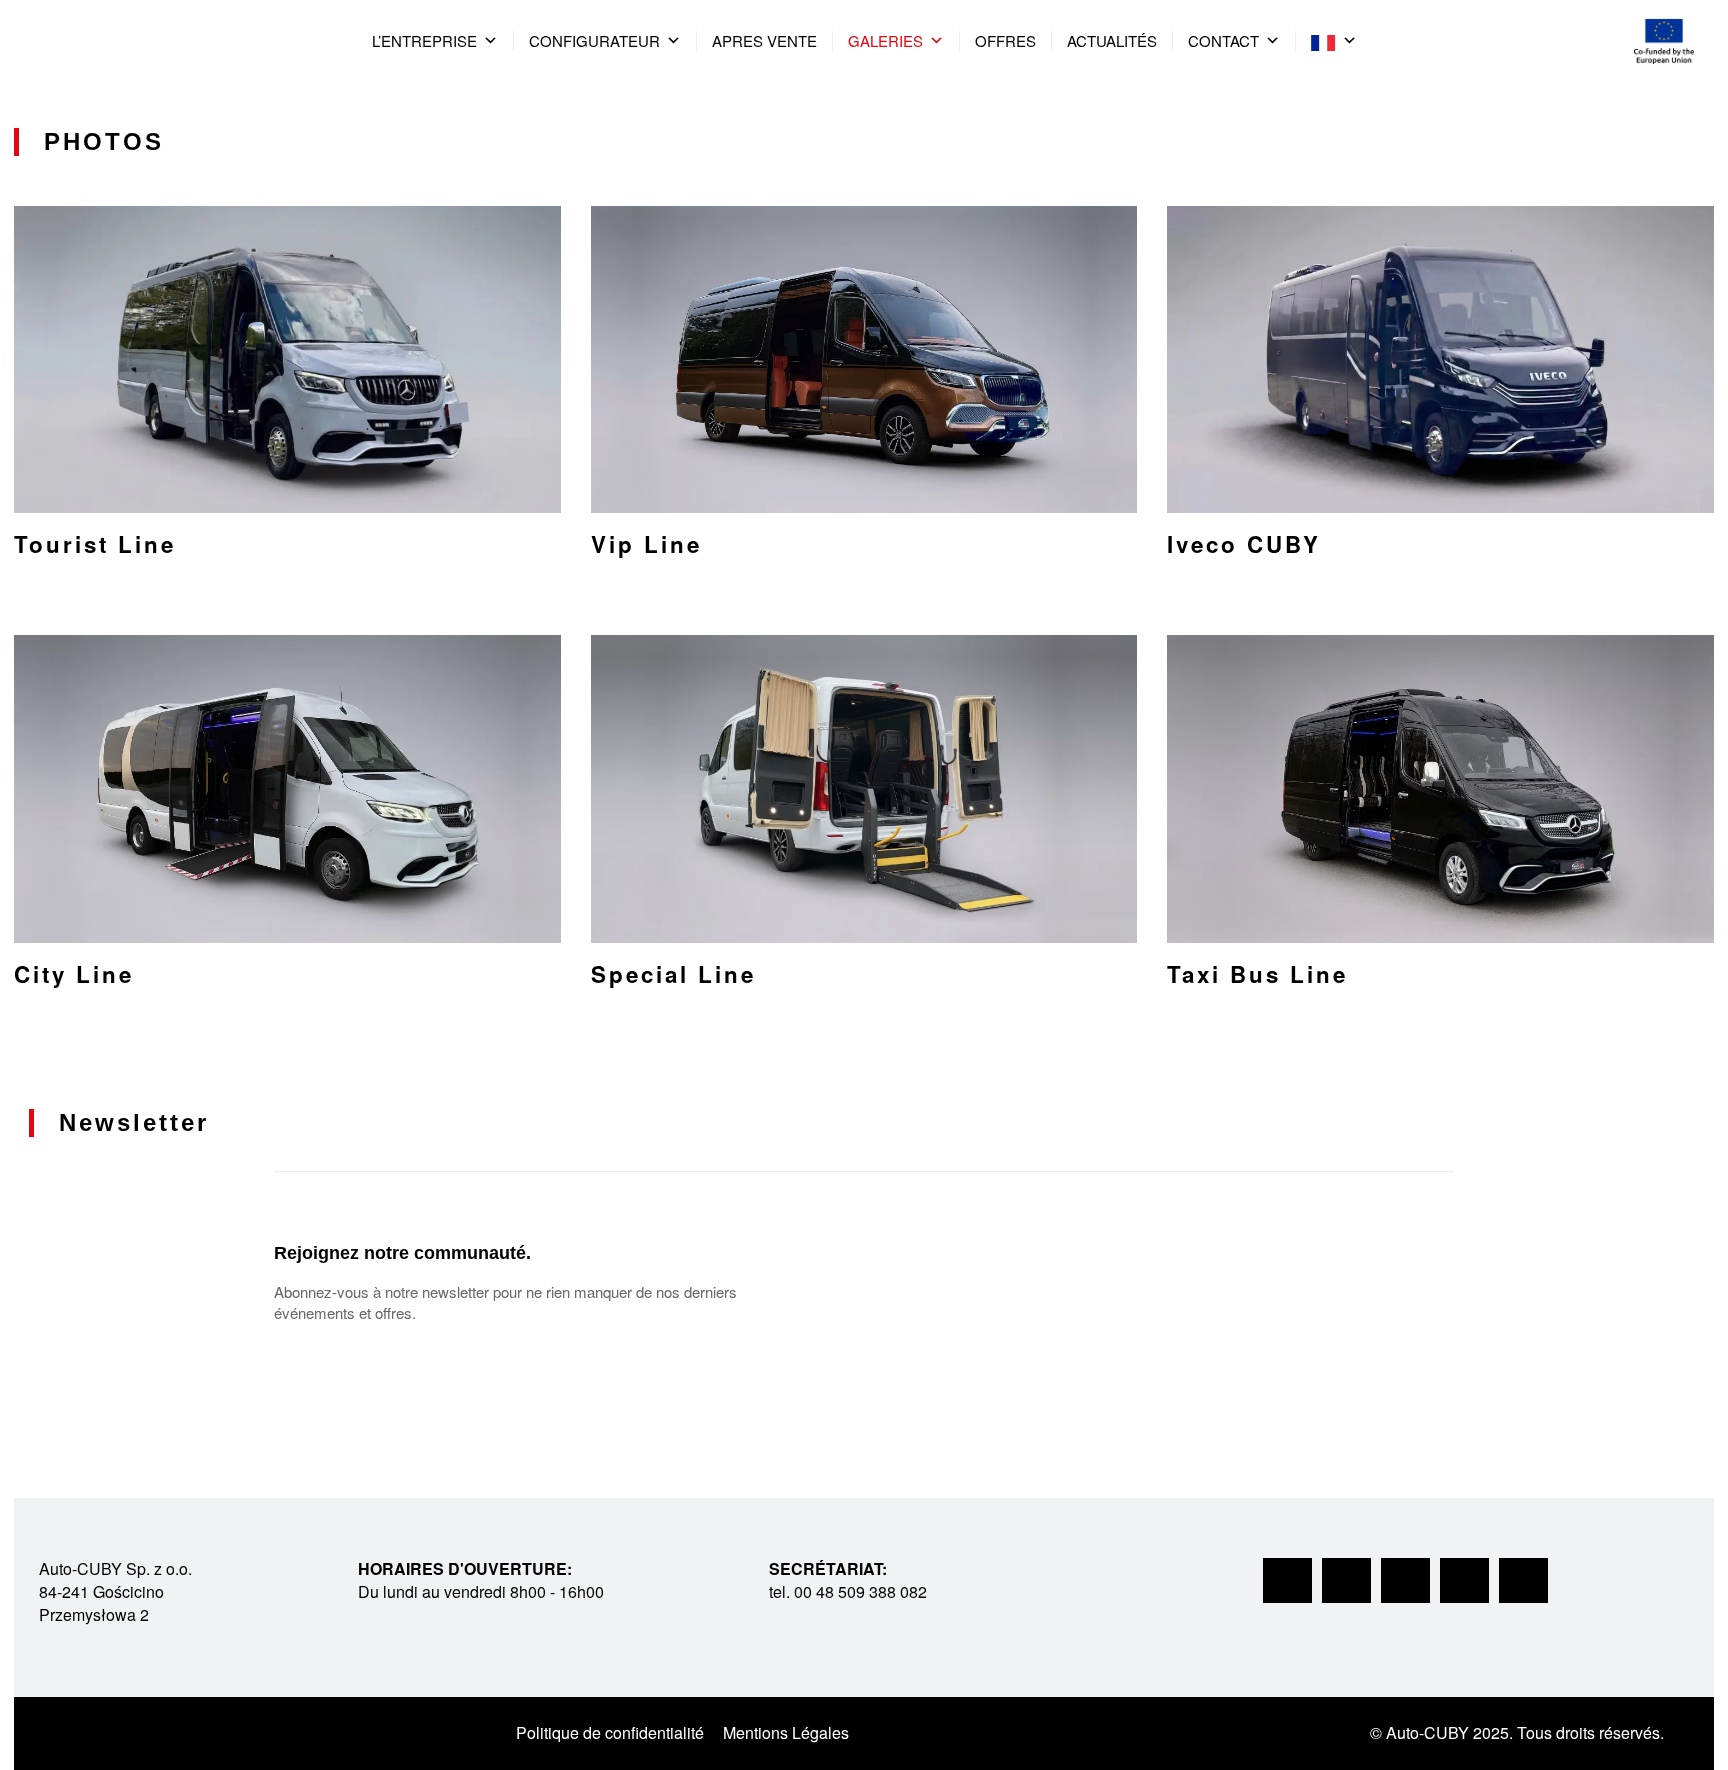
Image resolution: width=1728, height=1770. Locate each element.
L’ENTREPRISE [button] (424, 40)
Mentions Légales (786, 1732)
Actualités (1112, 40)
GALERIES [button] (885, 40)
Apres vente (764, 40)
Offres (1005, 40)
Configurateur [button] (594, 40)
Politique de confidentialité (610, 1732)
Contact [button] (1223, 40)
